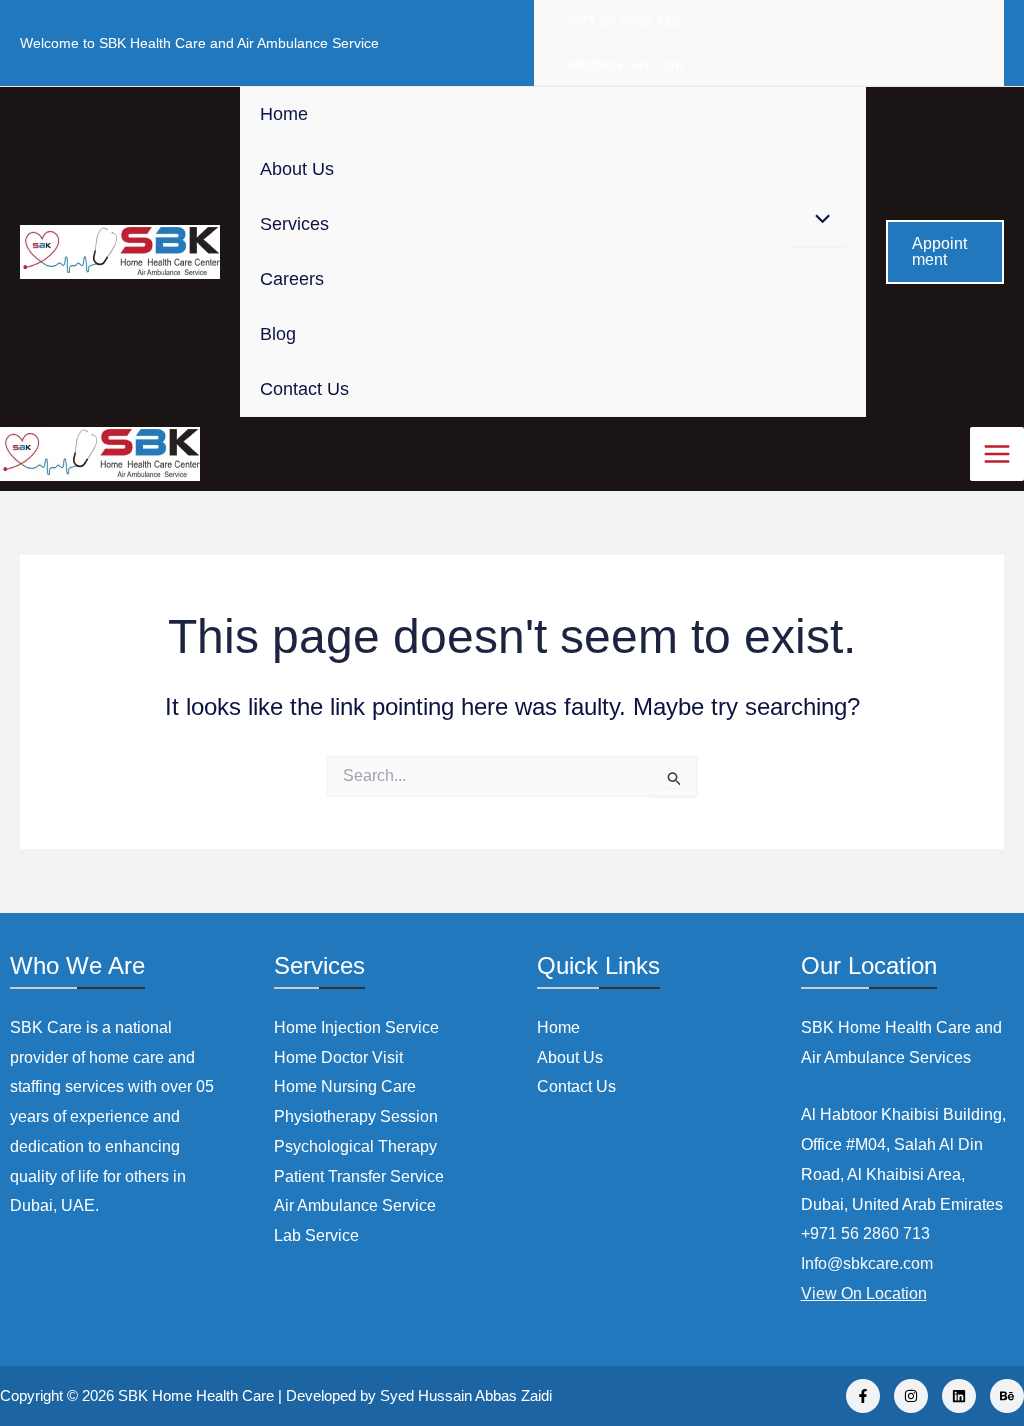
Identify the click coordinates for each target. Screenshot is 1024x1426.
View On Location (864, 1293)
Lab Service (316, 1235)
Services (294, 224)
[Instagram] (911, 1396)
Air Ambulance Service (355, 1205)
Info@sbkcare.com (623, 64)
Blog (278, 334)
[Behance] (1007, 1396)
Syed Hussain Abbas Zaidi (466, 1395)
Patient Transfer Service (359, 1176)
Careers (292, 279)
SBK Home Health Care (196, 1395)
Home (284, 114)
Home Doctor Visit (338, 1057)
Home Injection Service (356, 1027)
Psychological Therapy (355, 1146)
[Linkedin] (959, 1396)
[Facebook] (863, 1396)
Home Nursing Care (345, 1086)
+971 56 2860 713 (622, 21)
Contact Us (304, 389)
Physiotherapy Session (356, 1116)
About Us (297, 169)
